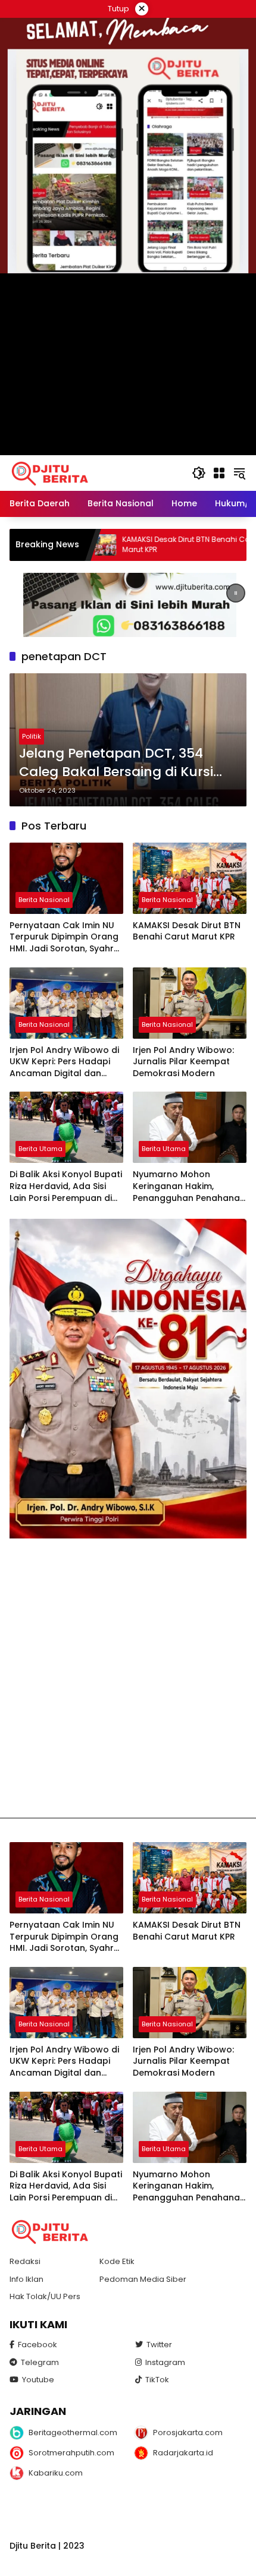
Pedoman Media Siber (143, 2279)
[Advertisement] (128, 1678)
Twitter (159, 2345)
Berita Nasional (44, 900)
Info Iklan (26, 2279)
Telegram (40, 2362)
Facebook (38, 2345)
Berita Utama (40, 1149)
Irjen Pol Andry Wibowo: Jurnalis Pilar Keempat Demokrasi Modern (183, 1062)
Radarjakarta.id (183, 2453)
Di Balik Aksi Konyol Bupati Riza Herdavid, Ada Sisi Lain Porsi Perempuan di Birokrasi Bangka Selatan (66, 1186)
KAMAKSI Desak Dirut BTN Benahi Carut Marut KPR (125, 545)
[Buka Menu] (219, 473)
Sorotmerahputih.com (71, 2453)
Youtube (38, 2380)
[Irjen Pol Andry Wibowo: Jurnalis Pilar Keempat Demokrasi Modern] (190, 1003)
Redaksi (25, 2261)
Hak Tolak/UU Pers (45, 2296)
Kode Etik (117, 2261)
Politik (32, 736)
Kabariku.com (56, 2473)
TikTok (157, 2380)
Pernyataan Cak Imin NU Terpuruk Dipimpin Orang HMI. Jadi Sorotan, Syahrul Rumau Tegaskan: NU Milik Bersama (66, 937)
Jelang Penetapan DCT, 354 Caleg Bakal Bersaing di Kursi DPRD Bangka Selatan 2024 (116, 763)
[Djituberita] (52, 472)
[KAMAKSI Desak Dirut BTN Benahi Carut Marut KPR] (190, 878)
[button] (199, 473)
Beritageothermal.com (73, 2432)
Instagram (165, 2362)
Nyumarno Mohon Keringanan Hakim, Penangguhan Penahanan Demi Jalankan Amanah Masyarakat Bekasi (189, 1186)
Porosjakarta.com (188, 2432)
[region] (128, 605)
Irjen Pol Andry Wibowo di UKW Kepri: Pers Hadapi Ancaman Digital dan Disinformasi (64, 1062)
